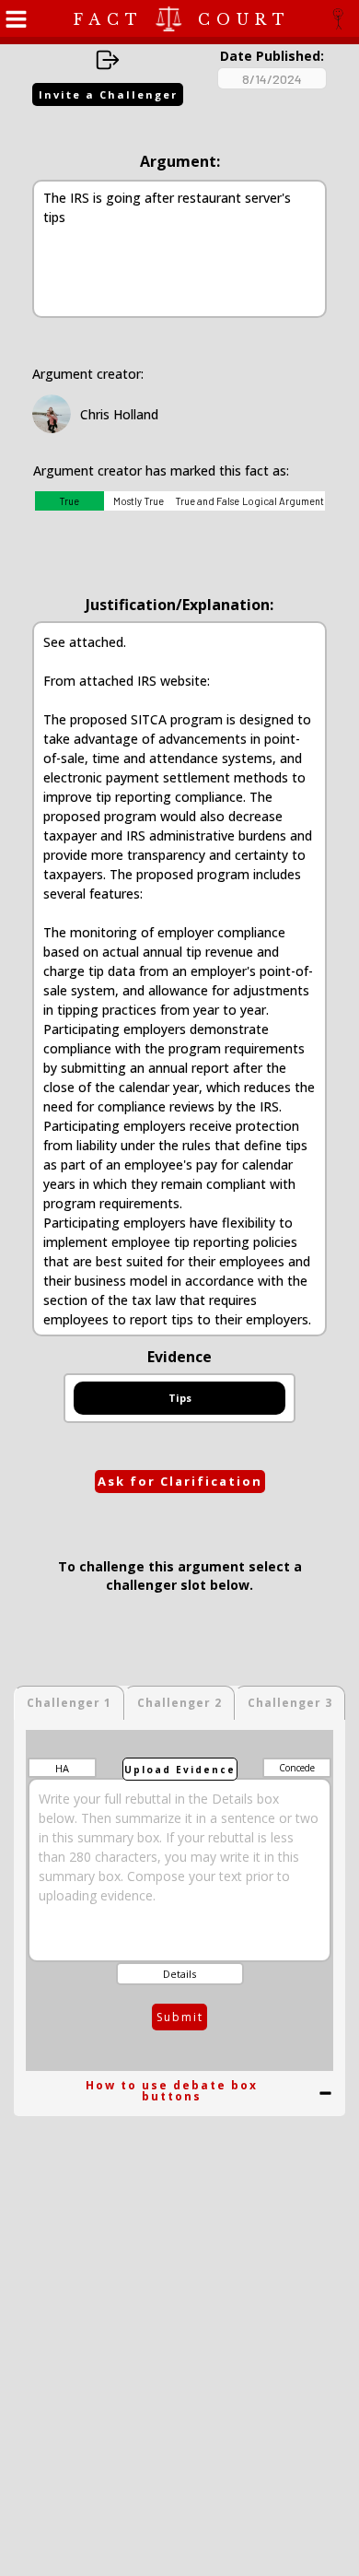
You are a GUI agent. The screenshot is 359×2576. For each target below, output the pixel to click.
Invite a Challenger (108, 94)
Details (179, 1974)
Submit (180, 2017)
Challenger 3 (290, 1703)
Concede (297, 1768)
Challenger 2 (179, 1703)
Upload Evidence (180, 1770)
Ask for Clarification (180, 1481)
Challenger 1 (69, 1703)
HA (62, 1768)
